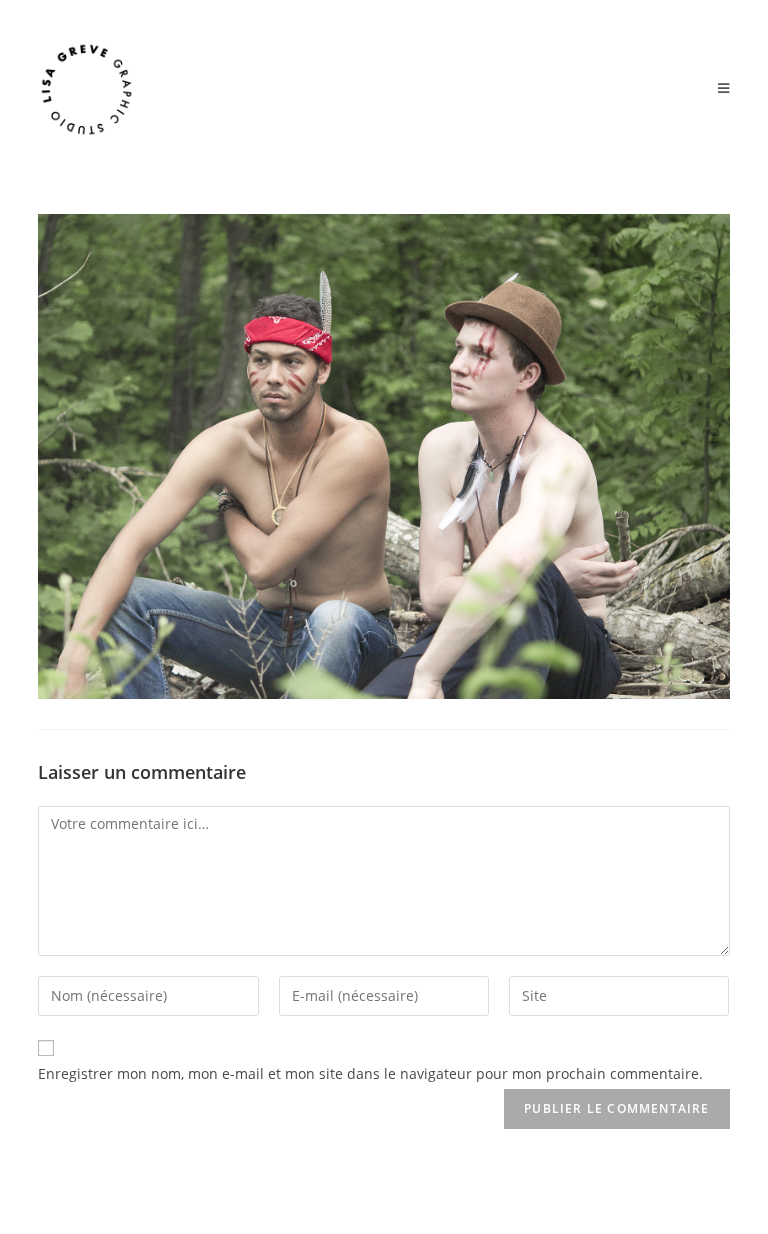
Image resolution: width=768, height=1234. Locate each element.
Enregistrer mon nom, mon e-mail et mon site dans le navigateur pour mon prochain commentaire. (370, 1073)
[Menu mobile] (724, 89)
